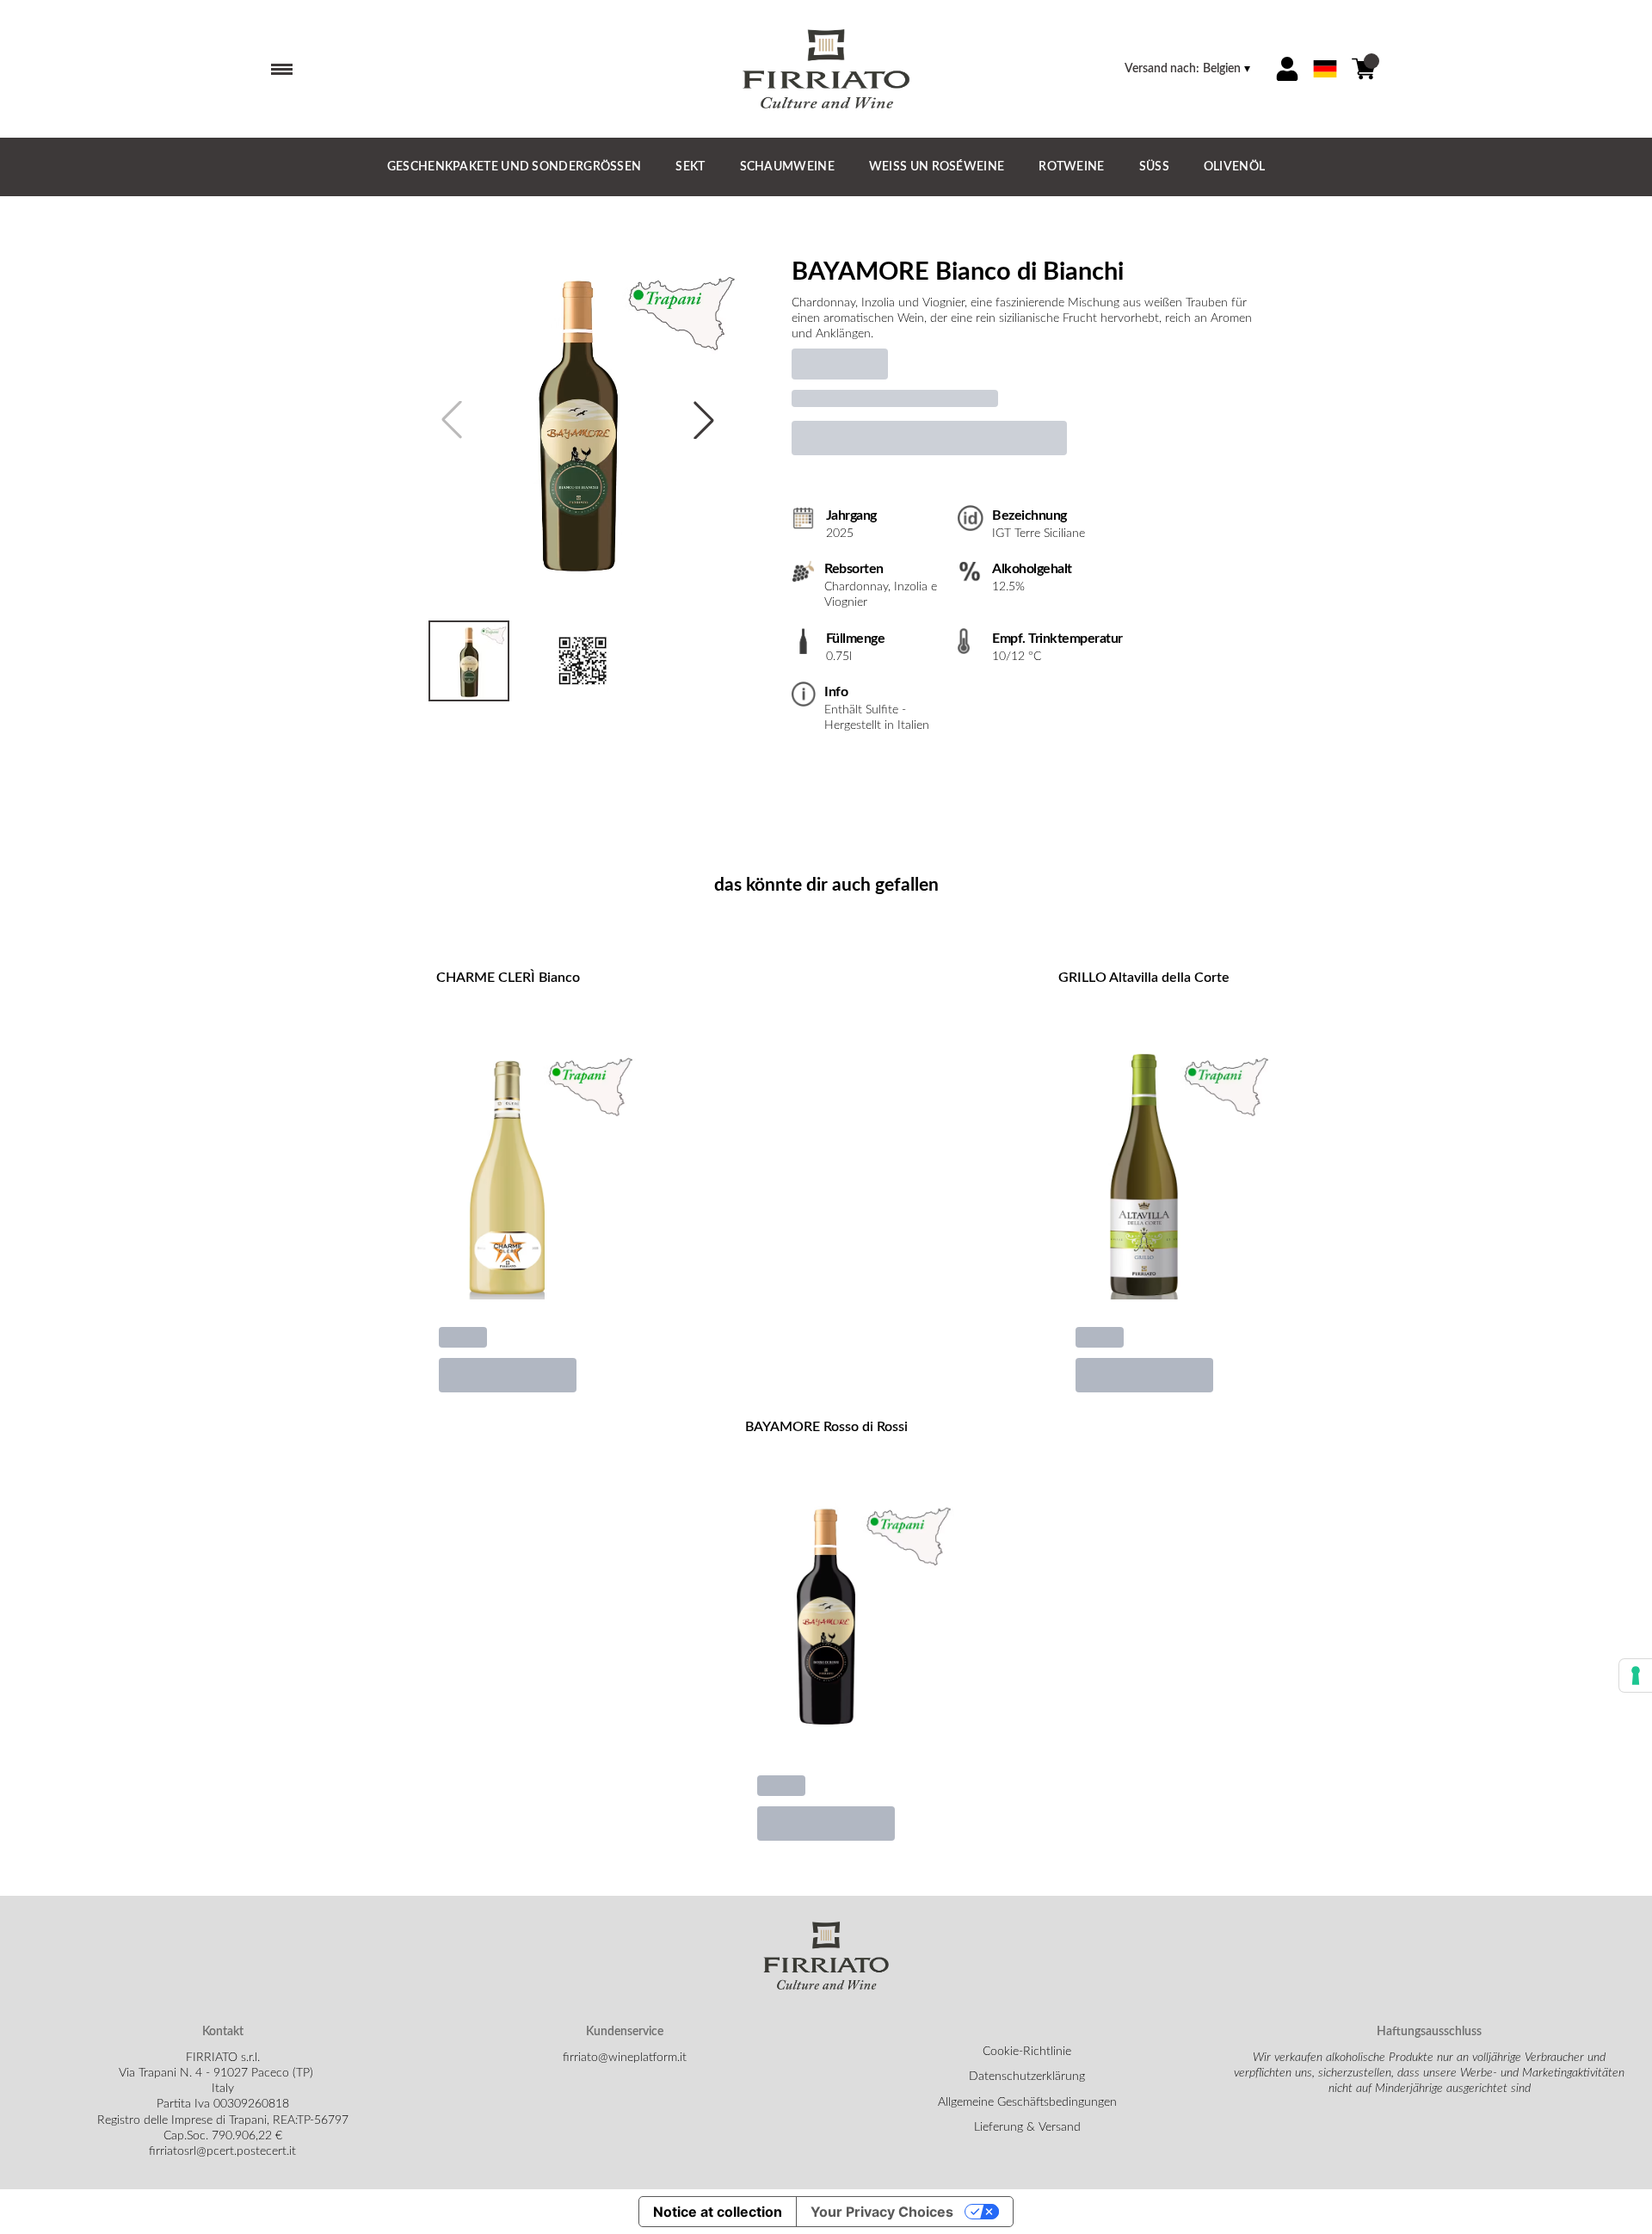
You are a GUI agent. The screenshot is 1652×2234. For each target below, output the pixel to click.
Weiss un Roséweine (937, 167)
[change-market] (1189, 69)
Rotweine (1071, 167)
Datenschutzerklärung (1027, 2077)
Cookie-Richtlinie (1027, 2052)
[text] (1029, 319)
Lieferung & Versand (1027, 2127)
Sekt (690, 167)
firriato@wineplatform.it (625, 2058)
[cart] (1364, 69)
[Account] (1287, 69)
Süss (1154, 167)
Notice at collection (718, 2212)
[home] (826, 69)
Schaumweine (787, 167)
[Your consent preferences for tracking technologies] (1636, 1675)
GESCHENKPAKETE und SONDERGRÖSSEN (515, 167)
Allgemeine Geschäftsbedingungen (1027, 2102)
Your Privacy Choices (882, 2212)
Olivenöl (1234, 167)
